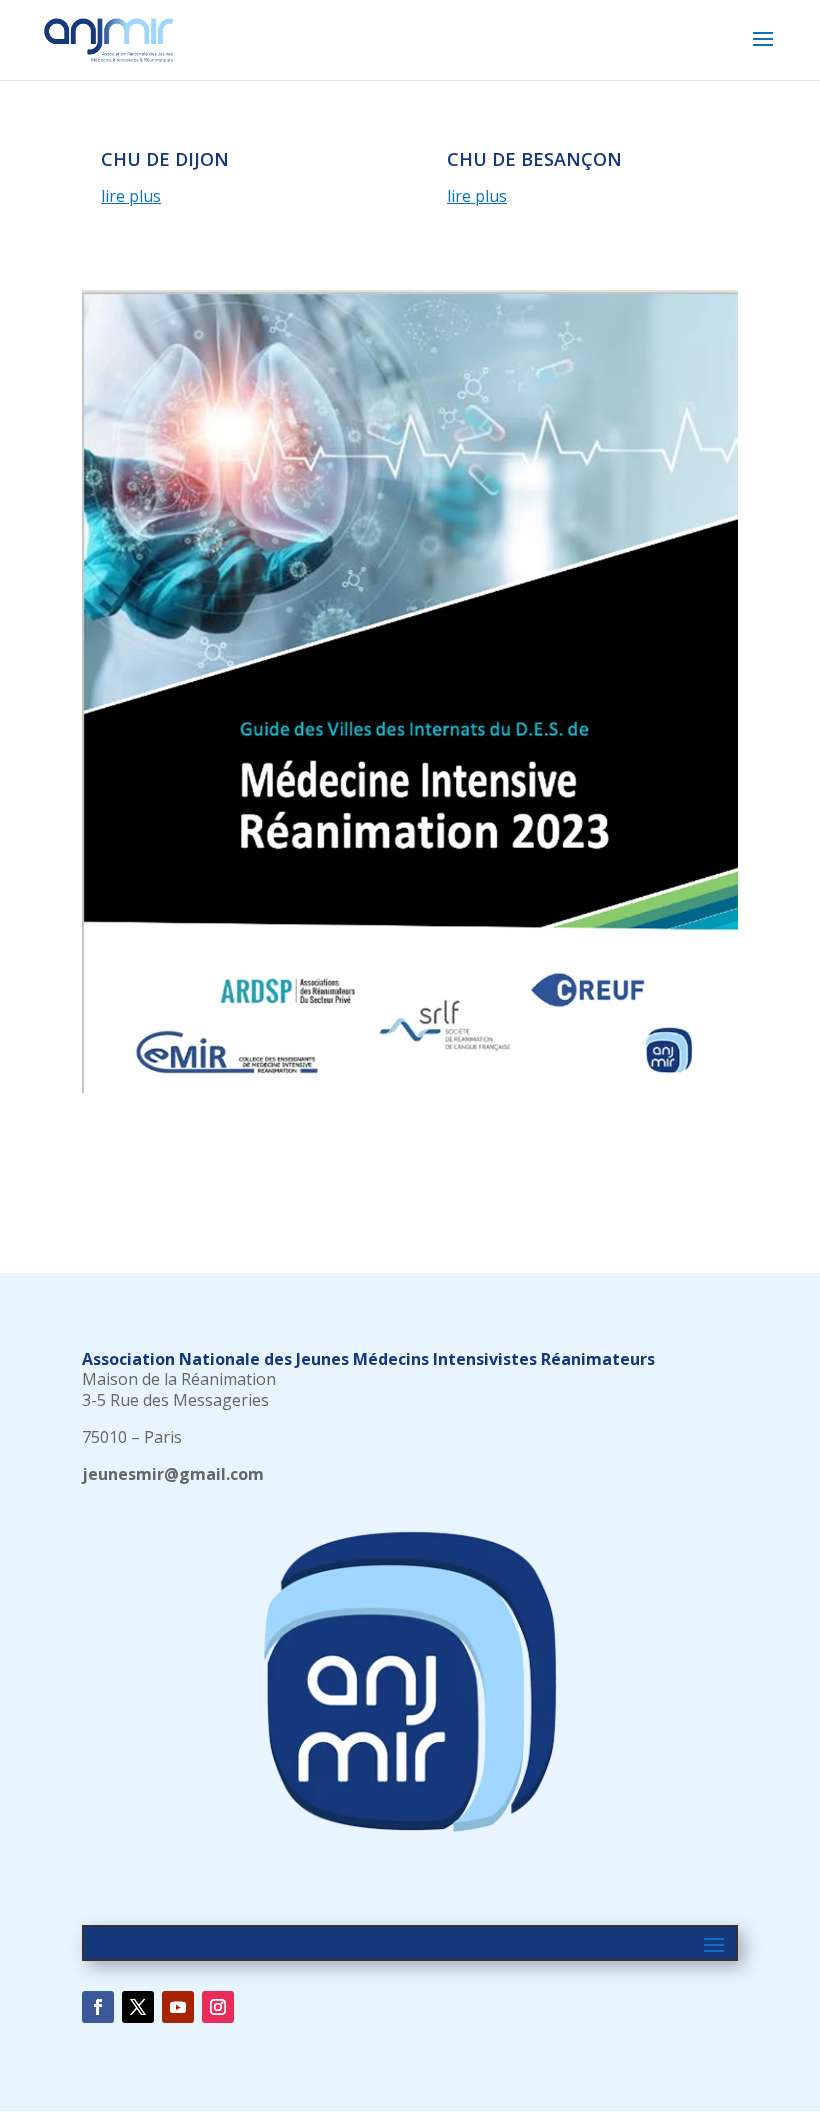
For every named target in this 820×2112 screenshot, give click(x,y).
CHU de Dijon (165, 159)
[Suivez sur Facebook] (98, 2007)
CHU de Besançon (534, 159)
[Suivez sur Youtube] (178, 2007)
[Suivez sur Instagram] (218, 2007)
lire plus (131, 196)
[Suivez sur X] (138, 2007)
